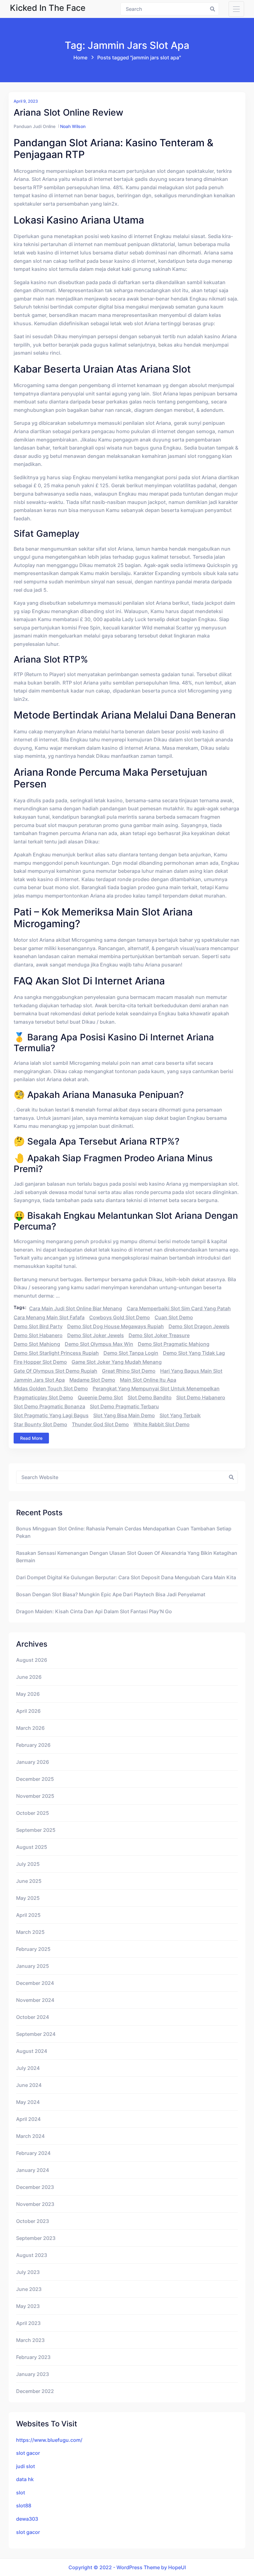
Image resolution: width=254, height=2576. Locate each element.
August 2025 (32, 1847)
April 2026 (28, 1711)
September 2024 (36, 2034)
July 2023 (28, 2272)
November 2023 (35, 2204)
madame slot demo (92, 1380)
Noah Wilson (73, 126)
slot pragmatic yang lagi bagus (51, 1415)
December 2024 (35, 1983)
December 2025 (35, 1779)
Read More (31, 1438)
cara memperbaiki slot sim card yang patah (179, 1308)
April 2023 (28, 2323)
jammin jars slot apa (39, 1380)
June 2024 (29, 2085)
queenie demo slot (100, 1397)
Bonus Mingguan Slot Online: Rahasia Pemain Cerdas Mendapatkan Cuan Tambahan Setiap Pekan (124, 1532)
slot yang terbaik (180, 1415)
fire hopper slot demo (40, 1362)
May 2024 (28, 2102)
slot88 (24, 2506)
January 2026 (33, 1762)
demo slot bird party (38, 1326)
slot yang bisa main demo (124, 1415)
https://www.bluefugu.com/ (49, 2440)
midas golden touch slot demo (51, 1388)
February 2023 (33, 2357)
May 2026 (28, 1694)
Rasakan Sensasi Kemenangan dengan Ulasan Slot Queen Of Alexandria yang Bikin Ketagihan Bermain (127, 1557)
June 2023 (29, 2289)
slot (21, 2493)
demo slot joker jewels (96, 1335)
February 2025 (33, 1949)
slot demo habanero (201, 1397)
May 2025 (28, 1898)
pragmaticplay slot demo (43, 1397)
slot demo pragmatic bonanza (49, 1406)
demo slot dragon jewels (199, 1326)
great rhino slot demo (129, 1371)
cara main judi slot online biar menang (76, 1308)
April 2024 (28, 2119)
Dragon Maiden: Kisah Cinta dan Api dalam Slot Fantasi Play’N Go (94, 1611)
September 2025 (36, 1830)
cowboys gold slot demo (120, 1317)
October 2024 (33, 2017)
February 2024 (33, 2153)
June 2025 (29, 1881)
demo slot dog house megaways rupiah (116, 1326)
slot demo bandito (150, 1397)
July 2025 (28, 1864)
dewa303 (27, 2519)
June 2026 (29, 1677)
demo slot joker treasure (159, 1335)
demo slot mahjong (37, 1344)
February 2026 (33, 1745)
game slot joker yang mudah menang (117, 1362)
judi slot (26, 2466)
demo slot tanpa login (131, 1353)
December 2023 (35, 2187)
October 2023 (33, 2221)
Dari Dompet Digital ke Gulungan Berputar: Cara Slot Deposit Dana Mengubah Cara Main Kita (126, 1577)
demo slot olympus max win (99, 1344)
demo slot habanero (38, 1335)
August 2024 (32, 2051)
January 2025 (33, 1966)
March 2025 (30, 1932)
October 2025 (33, 1813)
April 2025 (28, 1915)
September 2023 (36, 2238)
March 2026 (30, 1728)
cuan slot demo (174, 1317)
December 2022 (35, 2391)
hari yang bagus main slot (191, 1371)
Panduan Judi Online (35, 126)
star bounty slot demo (40, 1424)
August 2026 (32, 1660)
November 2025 (35, 1796)
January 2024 (33, 2170)
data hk (25, 2479)
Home (80, 58)
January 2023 (33, 2374)
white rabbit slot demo (162, 1424)
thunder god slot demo (100, 1424)
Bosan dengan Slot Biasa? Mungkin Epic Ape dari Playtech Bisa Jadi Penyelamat (111, 1594)
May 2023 (28, 2306)
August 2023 (32, 2255)
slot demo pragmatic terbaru (124, 1406)
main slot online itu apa (148, 1380)
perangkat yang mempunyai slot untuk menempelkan (156, 1388)
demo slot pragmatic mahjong (174, 1344)
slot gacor (28, 2453)
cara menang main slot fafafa (49, 1317)
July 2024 (28, 2068)
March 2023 (30, 2340)
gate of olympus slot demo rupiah (55, 1371)
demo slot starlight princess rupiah (56, 1353)
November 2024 (35, 2000)
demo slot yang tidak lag (194, 1353)
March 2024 (30, 2136)
